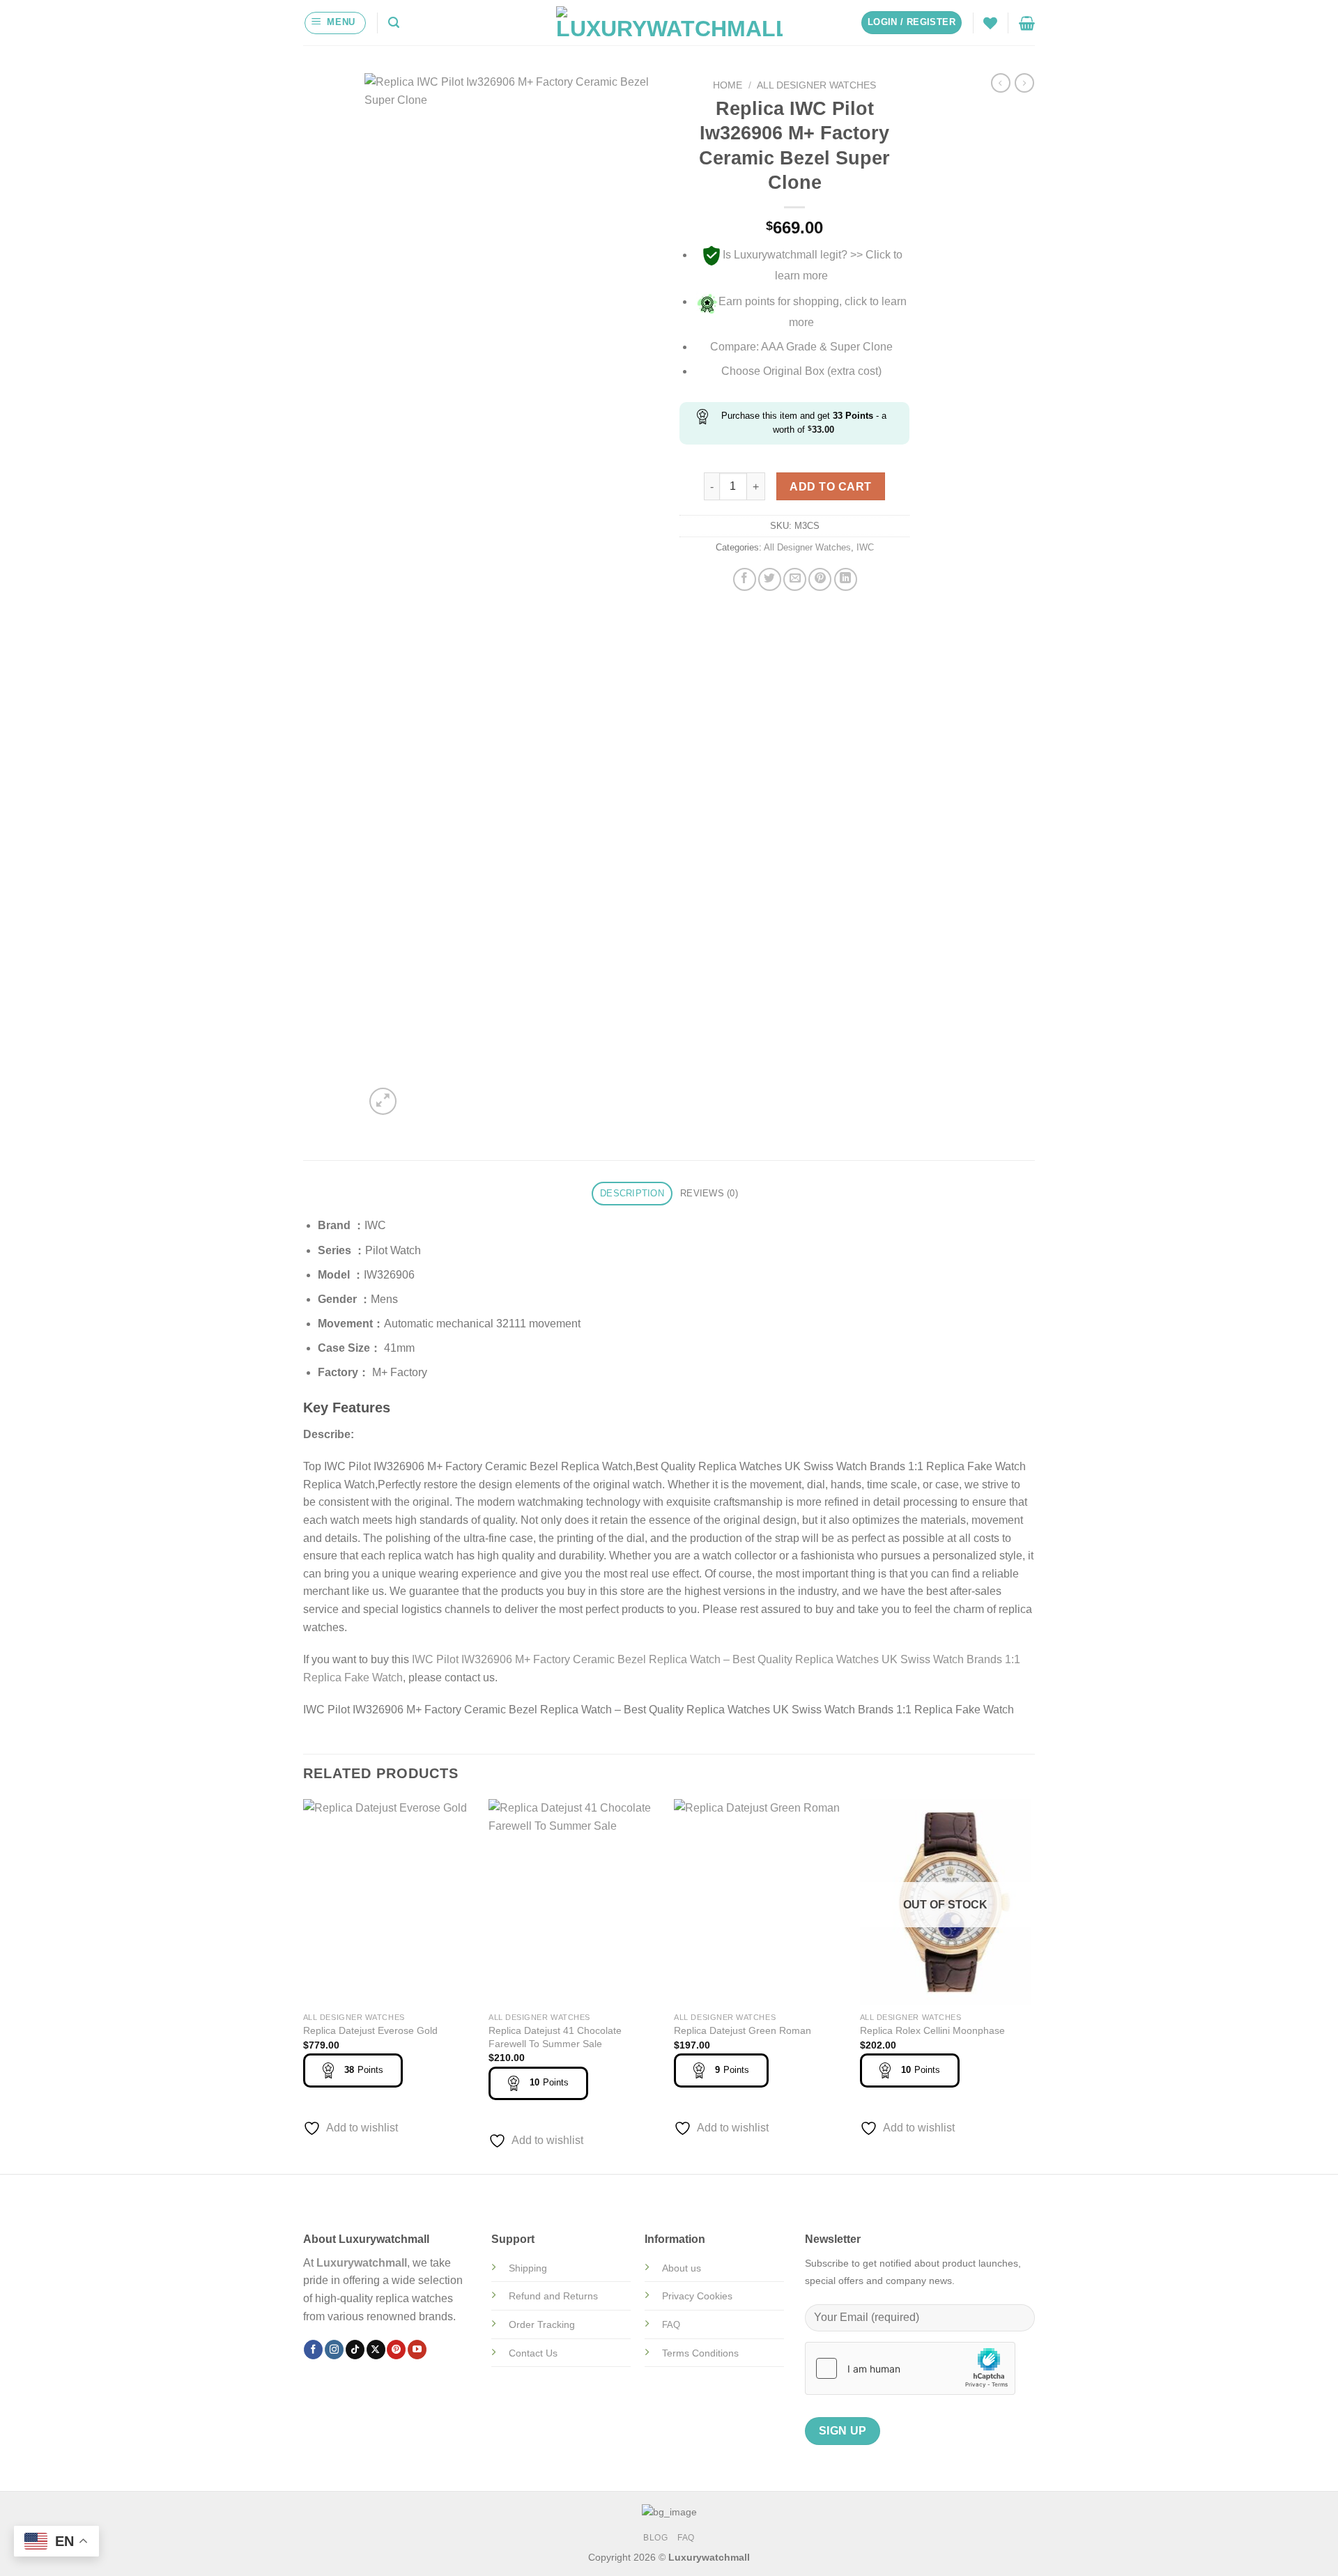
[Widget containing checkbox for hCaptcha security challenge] (910, 2368)
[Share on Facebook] (745, 579)
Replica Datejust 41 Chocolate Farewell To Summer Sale (555, 2037)
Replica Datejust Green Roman (743, 2030)
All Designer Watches (816, 85)
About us (682, 2268)
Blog (655, 2538)
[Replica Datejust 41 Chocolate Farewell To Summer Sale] (575, 1902)
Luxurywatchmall (362, 2263)
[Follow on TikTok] (355, 2350)
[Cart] (1027, 23)
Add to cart (830, 487)
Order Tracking (542, 2324)
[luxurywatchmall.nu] (669, 23)
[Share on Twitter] (770, 579)
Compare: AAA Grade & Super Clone (801, 347)
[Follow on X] (376, 2350)
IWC (865, 547)
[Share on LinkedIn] (846, 579)
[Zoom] (383, 1101)
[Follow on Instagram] (334, 2350)
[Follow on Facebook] (313, 2350)
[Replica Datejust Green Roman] (760, 1902)
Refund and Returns (553, 2296)
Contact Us (533, 2353)
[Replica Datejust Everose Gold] (389, 1902)
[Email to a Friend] (795, 579)
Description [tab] (632, 1193)
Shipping (528, 2268)
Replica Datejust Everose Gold (370, 2030)
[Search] (394, 23)
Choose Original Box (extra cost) (801, 371)
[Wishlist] (990, 23)
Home (728, 85)
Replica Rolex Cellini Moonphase (932, 2030)
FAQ (686, 2538)
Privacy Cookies (697, 2296)
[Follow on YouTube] (417, 2350)
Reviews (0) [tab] (709, 1193)
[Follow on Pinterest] (396, 2350)
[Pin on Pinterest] (820, 579)
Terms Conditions (700, 2353)
